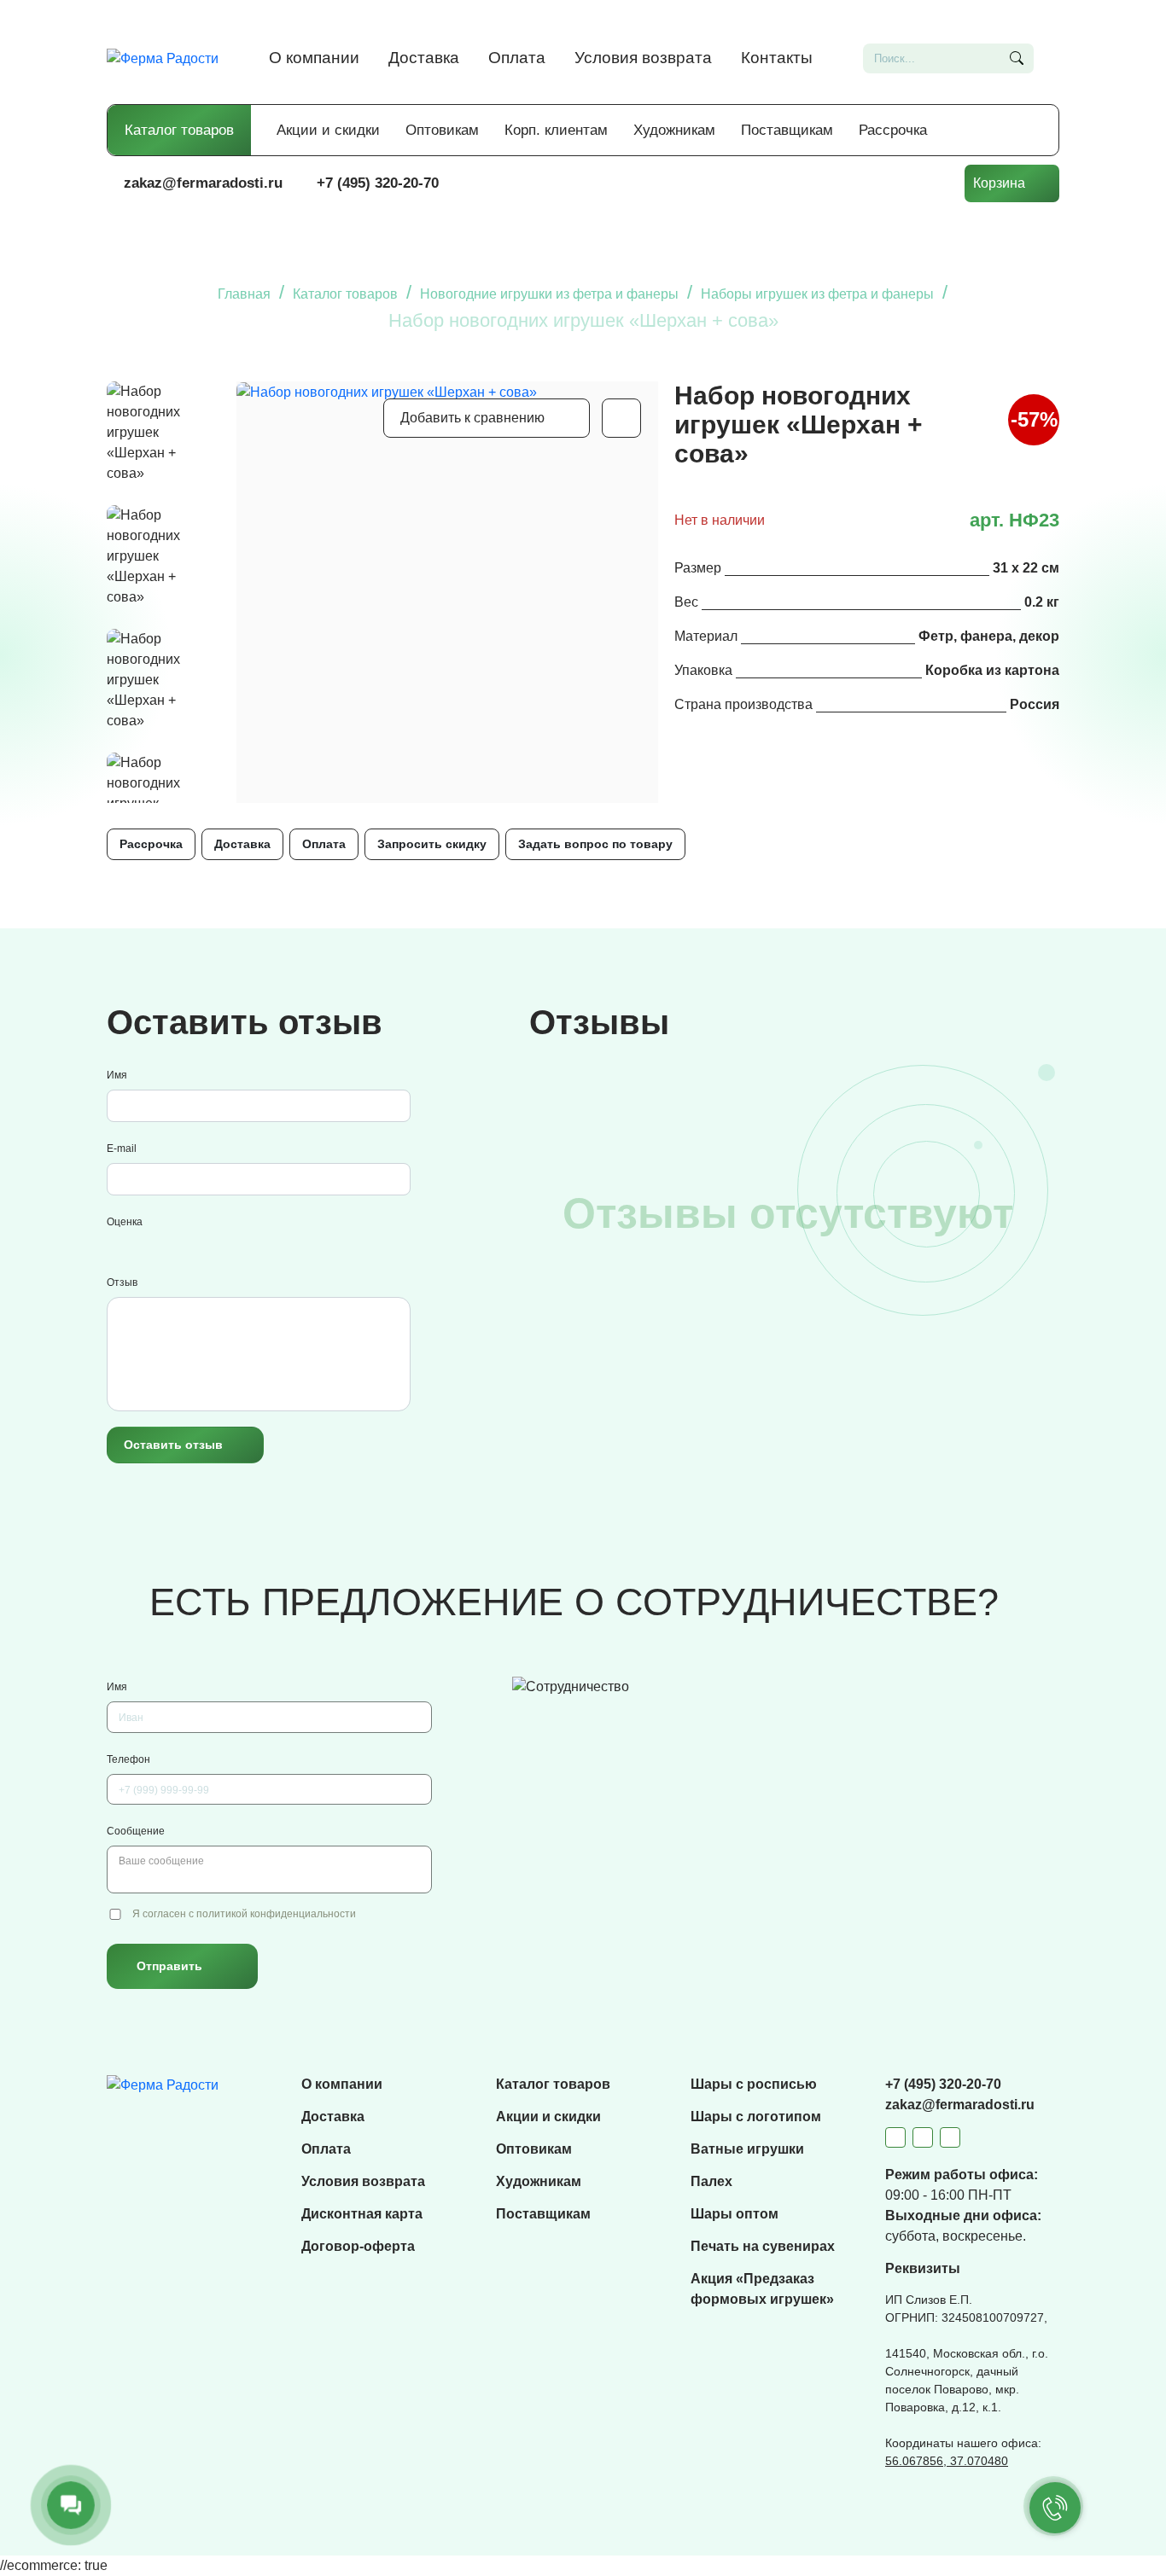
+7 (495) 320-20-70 (378, 183)
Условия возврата (643, 58)
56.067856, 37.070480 (947, 2461)
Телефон (128, 1759)
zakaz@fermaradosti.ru (203, 183)
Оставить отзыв (173, 1445)
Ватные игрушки (747, 2149)
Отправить (169, 1966)
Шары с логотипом (756, 2117)
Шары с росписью (754, 2084)
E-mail (122, 1148)
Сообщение (136, 1831)
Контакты (777, 58)
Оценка (125, 1222)
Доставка (424, 58)
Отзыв (122, 1282)
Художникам (674, 130)
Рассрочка (893, 130)
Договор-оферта (358, 2246)
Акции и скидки (328, 130)
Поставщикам (787, 130)
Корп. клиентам (556, 130)
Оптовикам (442, 130)
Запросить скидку (432, 844)
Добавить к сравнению (472, 418)
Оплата (517, 58)
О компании (314, 58)
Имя (117, 1075)
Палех (711, 2181)
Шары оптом (735, 2214)
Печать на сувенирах (763, 2246)
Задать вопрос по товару (595, 844)
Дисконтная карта (362, 2214)
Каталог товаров (179, 130)
